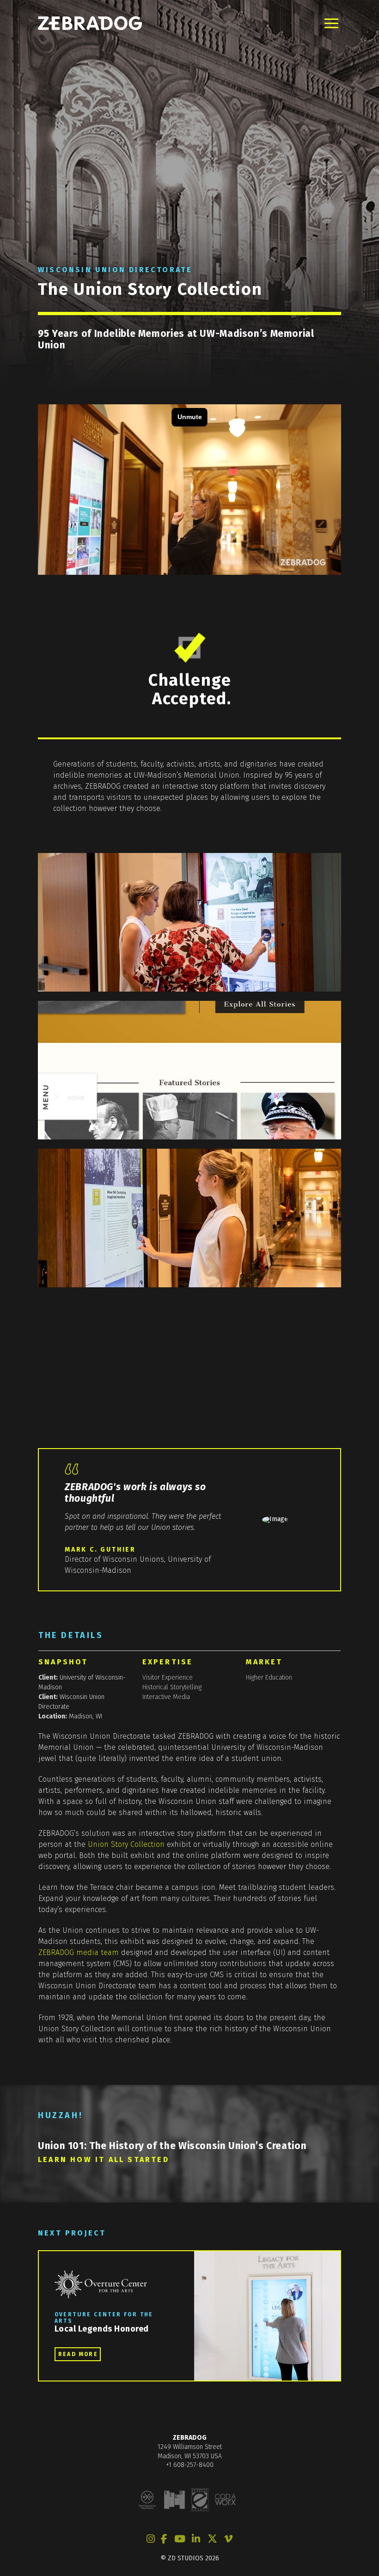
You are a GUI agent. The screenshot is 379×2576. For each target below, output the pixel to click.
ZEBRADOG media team (79, 1952)
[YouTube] (180, 2539)
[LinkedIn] (196, 2539)
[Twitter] (212, 2539)
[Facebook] (164, 2539)
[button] (331, 23)
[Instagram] (151, 2539)
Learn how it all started (104, 2159)
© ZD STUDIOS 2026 (190, 2558)
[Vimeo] (228, 2539)
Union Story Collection (126, 1844)
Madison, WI (86, 1716)
